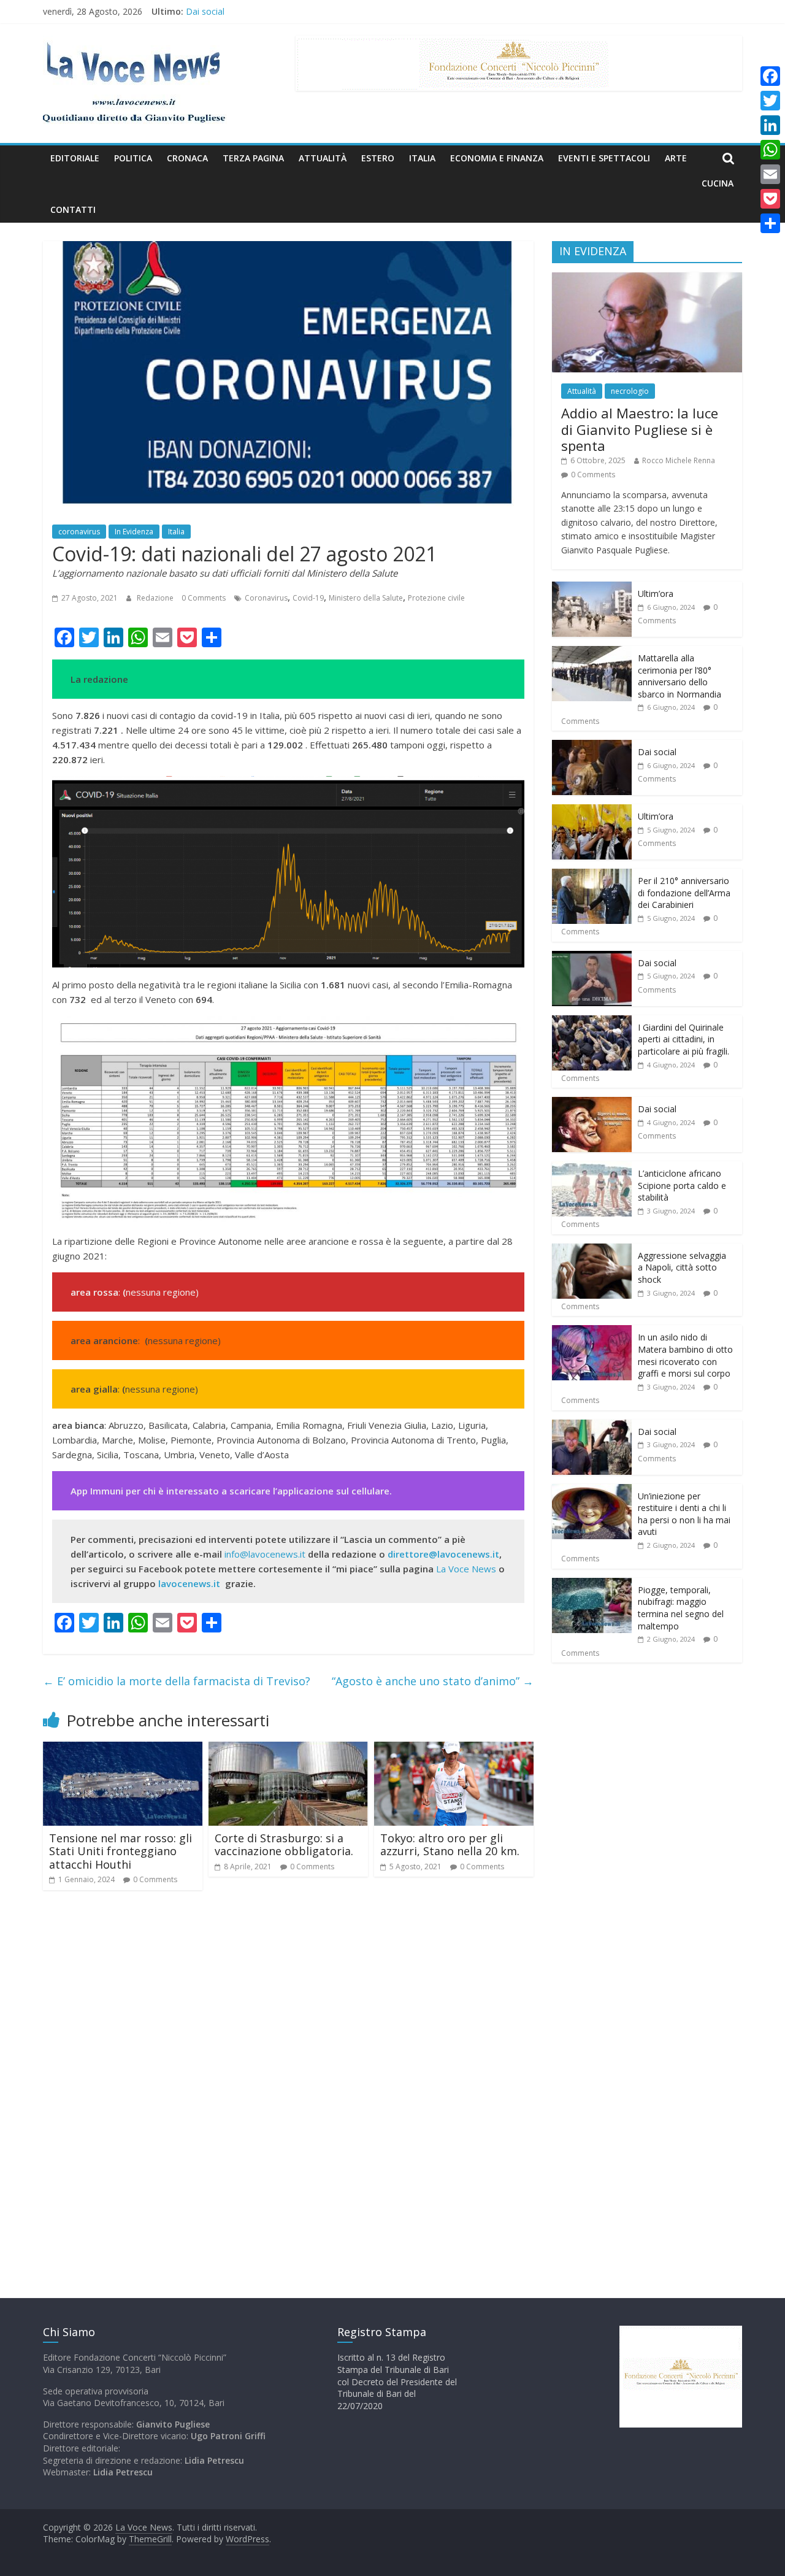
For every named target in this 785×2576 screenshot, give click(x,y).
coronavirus (79, 532)
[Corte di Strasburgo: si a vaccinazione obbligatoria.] (288, 1749)
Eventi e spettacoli (604, 158)
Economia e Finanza (497, 158)
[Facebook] (770, 76)
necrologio (630, 391)
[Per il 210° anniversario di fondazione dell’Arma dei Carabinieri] (592, 875)
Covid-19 (308, 598)
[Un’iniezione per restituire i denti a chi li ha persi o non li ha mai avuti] (592, 1490)
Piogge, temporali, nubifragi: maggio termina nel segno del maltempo (681, 1608)
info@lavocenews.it (265, 1554)
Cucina (718, 183)
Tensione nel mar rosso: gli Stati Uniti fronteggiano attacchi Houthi (121, 1851)
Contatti (73, 210)
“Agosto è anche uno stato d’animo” (433, 1681)
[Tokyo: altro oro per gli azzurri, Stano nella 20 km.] (454, 1749)
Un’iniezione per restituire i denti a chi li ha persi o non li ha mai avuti (684, 1514)
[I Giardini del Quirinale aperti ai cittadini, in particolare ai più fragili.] (592, 1022)
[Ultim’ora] (592, 588)
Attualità (323, 158)
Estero (378, 158)
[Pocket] (770, 199)
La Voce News (466, 1569)
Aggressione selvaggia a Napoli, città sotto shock (682, 1267)
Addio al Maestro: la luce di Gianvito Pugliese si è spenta (640, 429)
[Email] (770, 174)
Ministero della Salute (366, 598)
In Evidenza (134, 532)
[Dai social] (592, 746)
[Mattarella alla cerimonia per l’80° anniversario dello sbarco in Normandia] (592, 652)
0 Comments (204, 598)
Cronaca (187, 158)
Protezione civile (436, 598)
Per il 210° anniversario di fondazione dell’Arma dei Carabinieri (684, 893)
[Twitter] (770, 101)
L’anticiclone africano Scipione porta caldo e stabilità (682, 1185)
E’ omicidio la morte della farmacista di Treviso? (177, 1681)
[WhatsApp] (770, 150)
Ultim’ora (656, 594)
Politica (133, 158)
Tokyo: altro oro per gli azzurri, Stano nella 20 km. (450, 1845)
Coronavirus (266, 598)
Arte (676, 158)
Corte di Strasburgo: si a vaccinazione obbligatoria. (284, 1845)
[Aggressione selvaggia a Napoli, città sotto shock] (592, 1250)
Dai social (657, 752)
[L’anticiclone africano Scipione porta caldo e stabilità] (592, 1168)
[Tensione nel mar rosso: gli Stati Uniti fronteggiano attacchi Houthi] (123, 1749)
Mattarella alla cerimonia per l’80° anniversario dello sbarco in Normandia (331, 11)
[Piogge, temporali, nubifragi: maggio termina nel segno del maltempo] (592, 1584)
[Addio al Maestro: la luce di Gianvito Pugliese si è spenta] (647, 279)
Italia (422, 158)
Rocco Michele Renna (679, 460)
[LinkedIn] (770, 125)
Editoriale (75, 158)
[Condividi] (770, 223)
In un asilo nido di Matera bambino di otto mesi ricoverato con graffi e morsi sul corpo (685, 1355)
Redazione (156, 598)
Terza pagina (253, 158)
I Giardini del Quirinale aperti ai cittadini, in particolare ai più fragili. (684, 1039)
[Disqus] (288, 2075)
